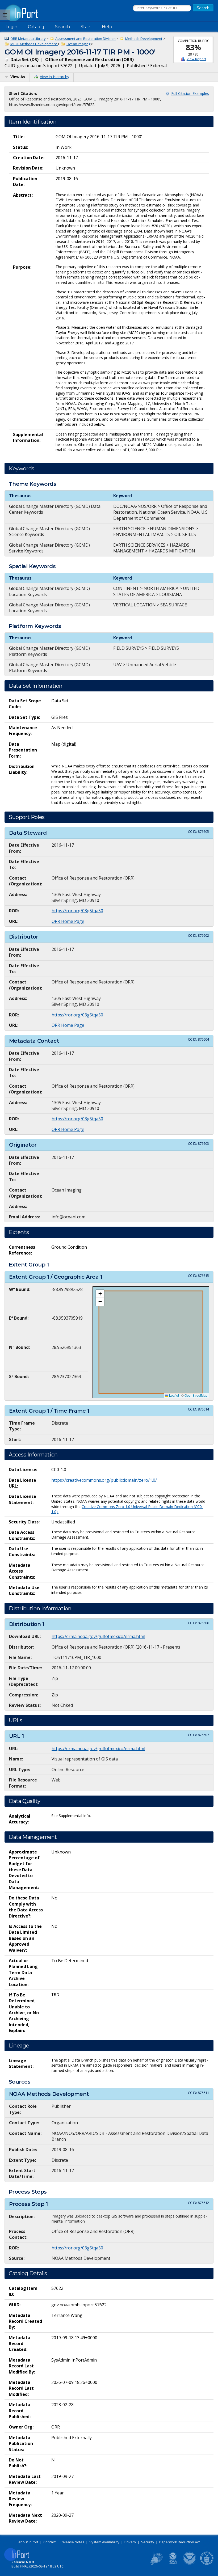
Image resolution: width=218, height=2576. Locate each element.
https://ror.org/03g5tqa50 (77, 911)
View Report (196, 59)
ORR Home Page (68, 921)
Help (107, 27)
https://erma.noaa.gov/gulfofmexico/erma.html (98, 1636)
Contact (49, 2542)
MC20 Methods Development (34, 44)
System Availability (104, 2542)
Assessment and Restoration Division (85, 39)
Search (62, 27)
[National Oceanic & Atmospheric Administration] (190, 2564)
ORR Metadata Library (28, 39)
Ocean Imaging (78, 44)
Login (11, 27)
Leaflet (174, 1395)
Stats (86, 27)
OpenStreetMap (196, 1395)
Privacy (130, 2542)
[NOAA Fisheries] (173, 2564)
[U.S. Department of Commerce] (207, 2564)
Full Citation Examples (190, 93)
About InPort (28, 2542)
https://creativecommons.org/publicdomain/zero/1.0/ (104, 1480)
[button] (100, 1294)
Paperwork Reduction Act (179, 2542)
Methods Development (144, 39)
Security (148, 2542)
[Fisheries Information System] (156, 2564)
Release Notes (72, 2542)
